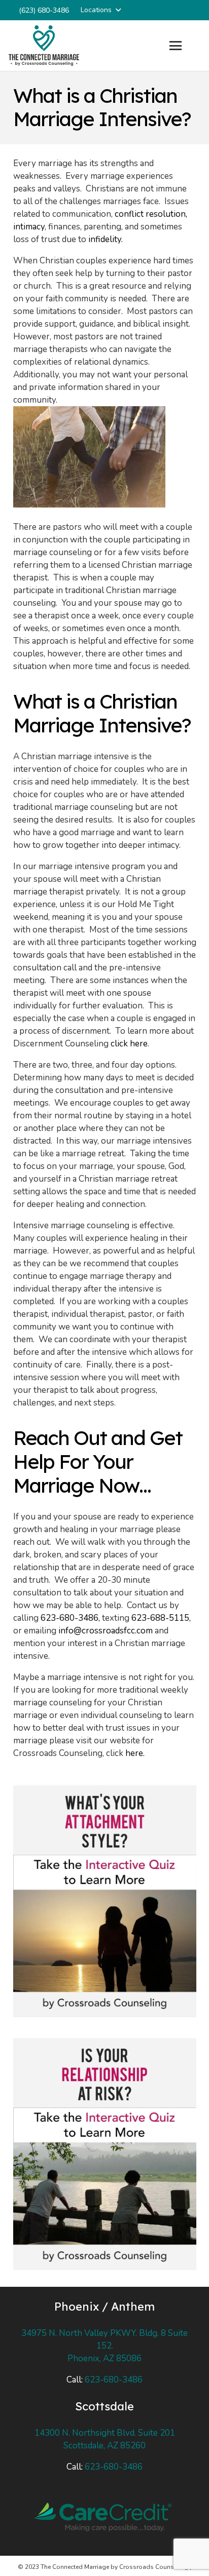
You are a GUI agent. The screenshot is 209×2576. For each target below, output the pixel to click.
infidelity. (106, 239)
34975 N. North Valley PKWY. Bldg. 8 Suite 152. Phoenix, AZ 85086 (104, 2346)
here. (135, 1753)
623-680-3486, (71, 1618)
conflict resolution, (151, 214)
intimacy (29, 227)
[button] (100, 10)
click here (129, 1044)
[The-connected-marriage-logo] (44, 46)
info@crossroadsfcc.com (106, 1631)
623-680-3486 (114, 2380)
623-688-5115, (161, 1618)
